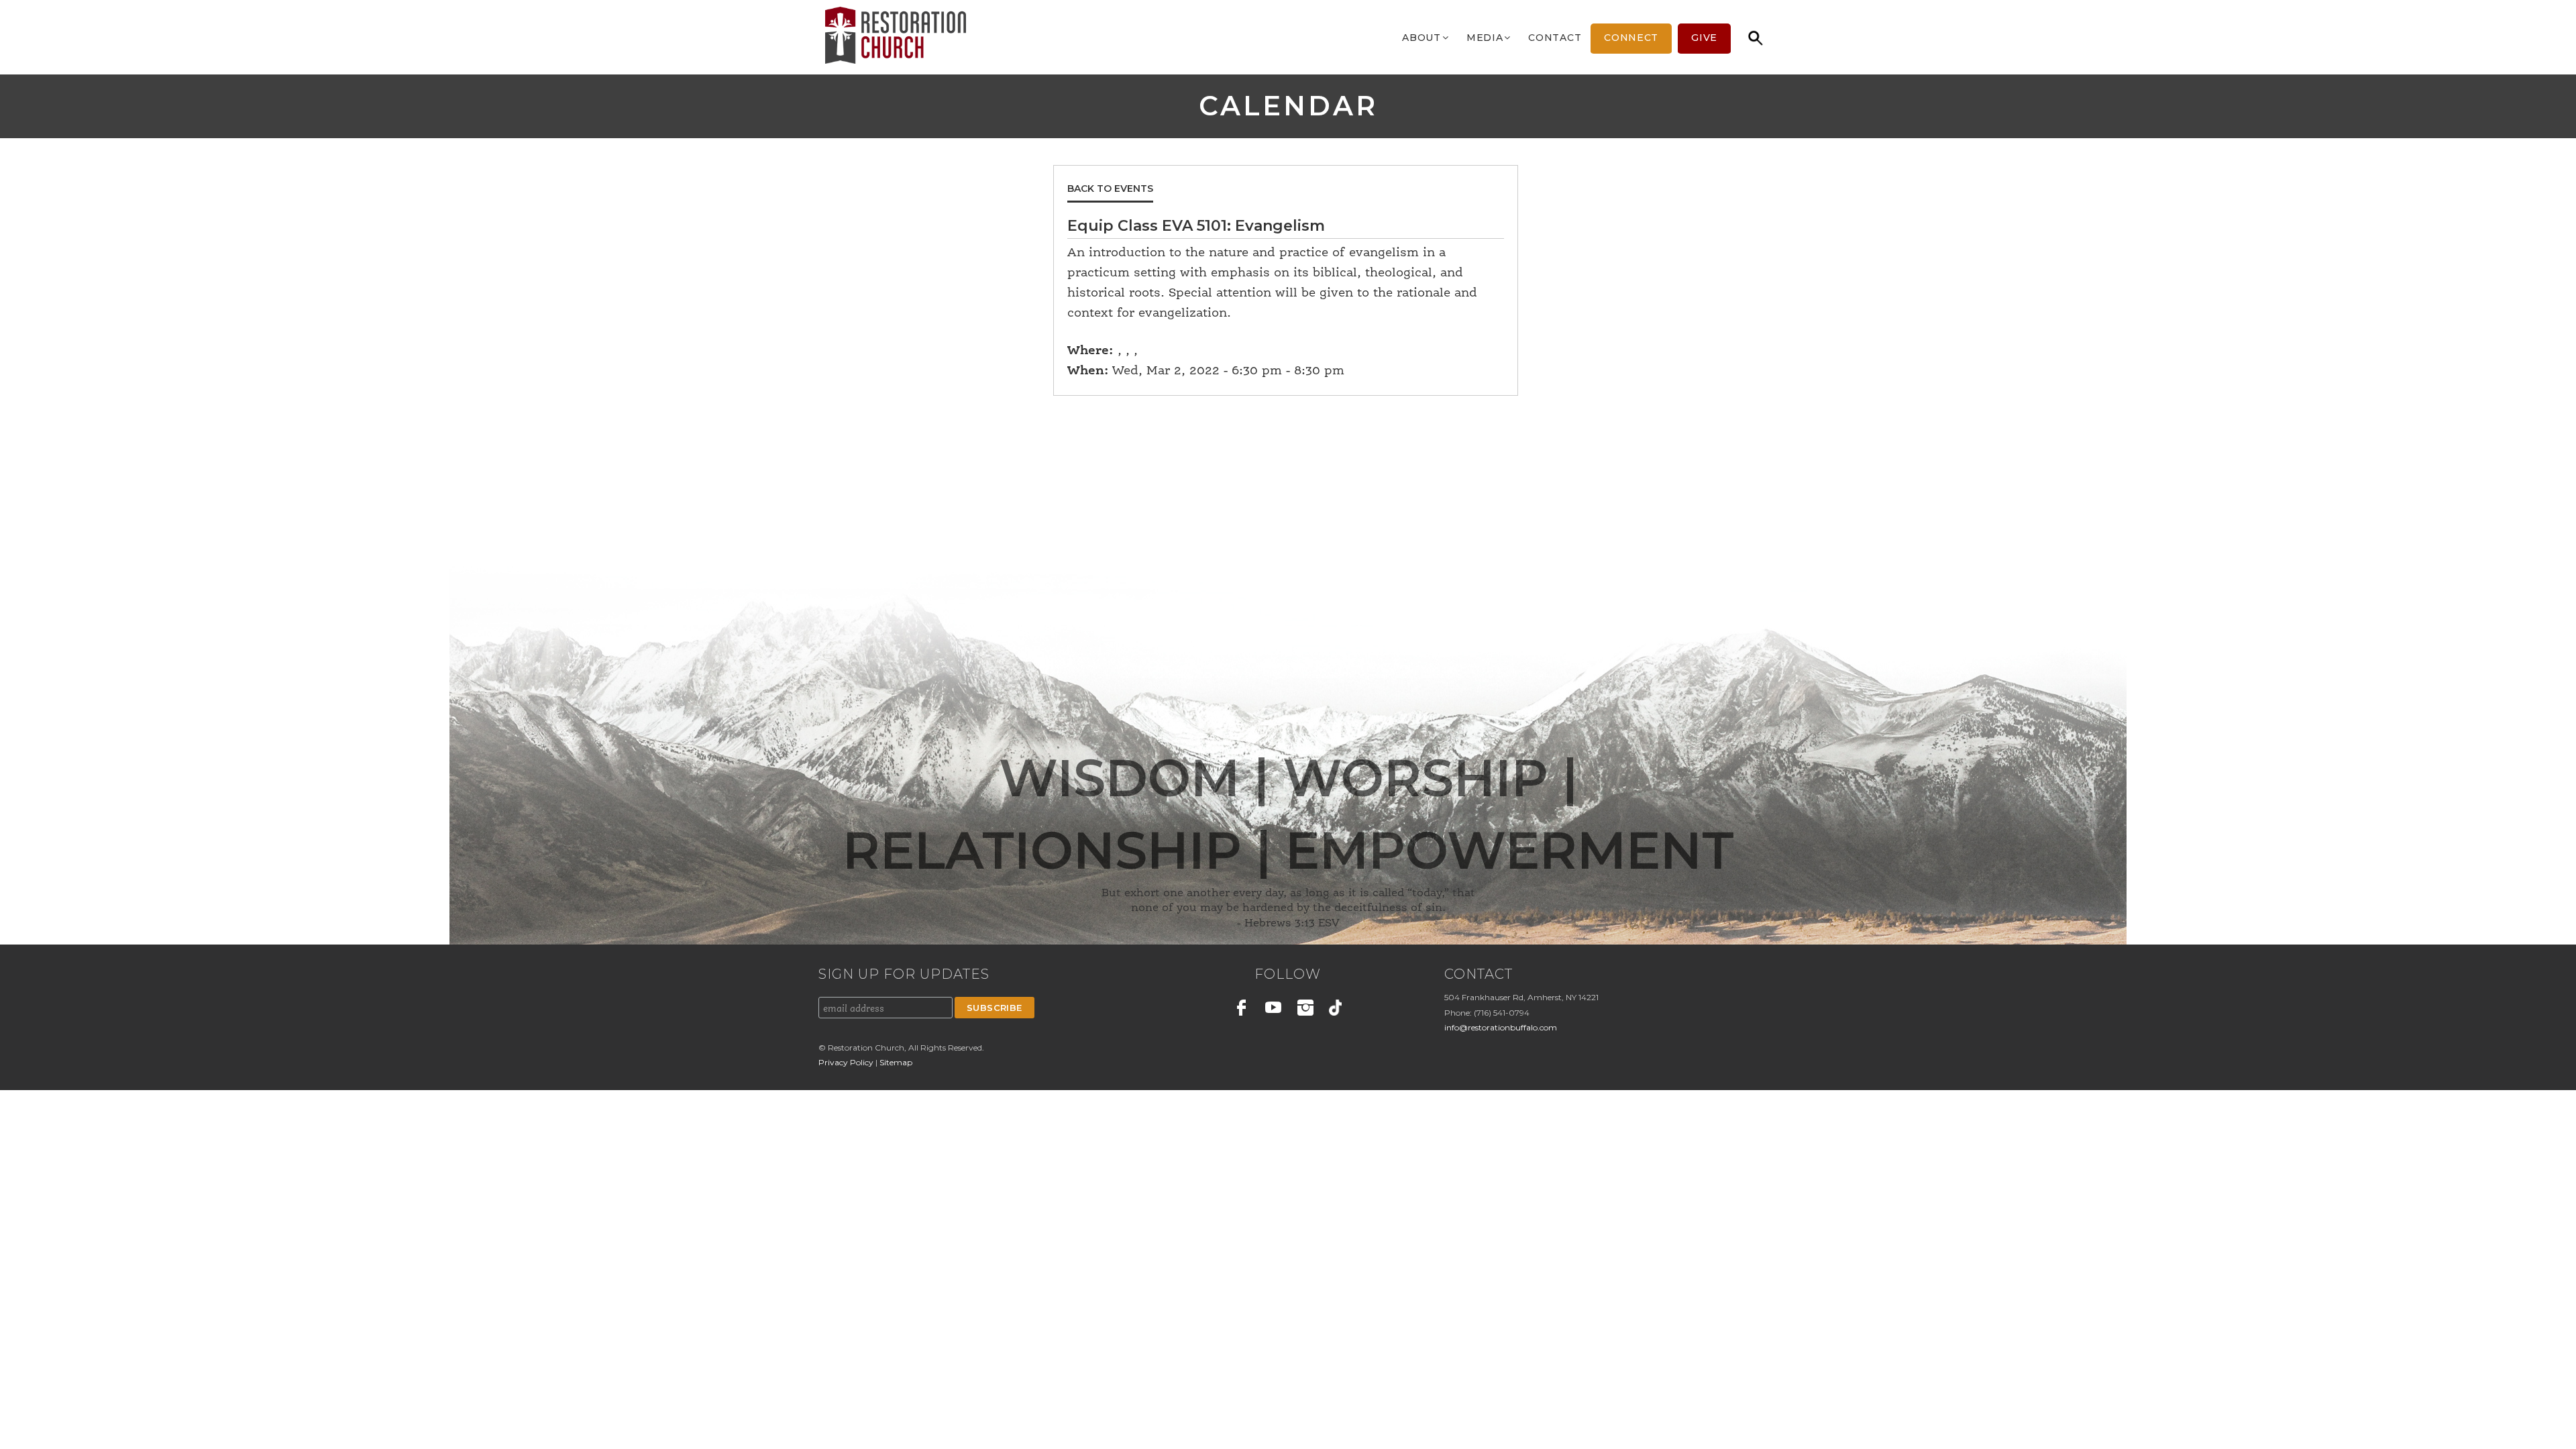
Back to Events (1110, 189)
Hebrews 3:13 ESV (1292, 924)
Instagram (1305, 1010)
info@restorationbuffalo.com (1501, 1027)
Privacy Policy (847, 1062)
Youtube (1274, 1010)
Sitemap (896, 1062)
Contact (1555, 38)
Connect (1631, 38)
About (1421, 38)
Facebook (1242, 1010)
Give (1704, 38)
